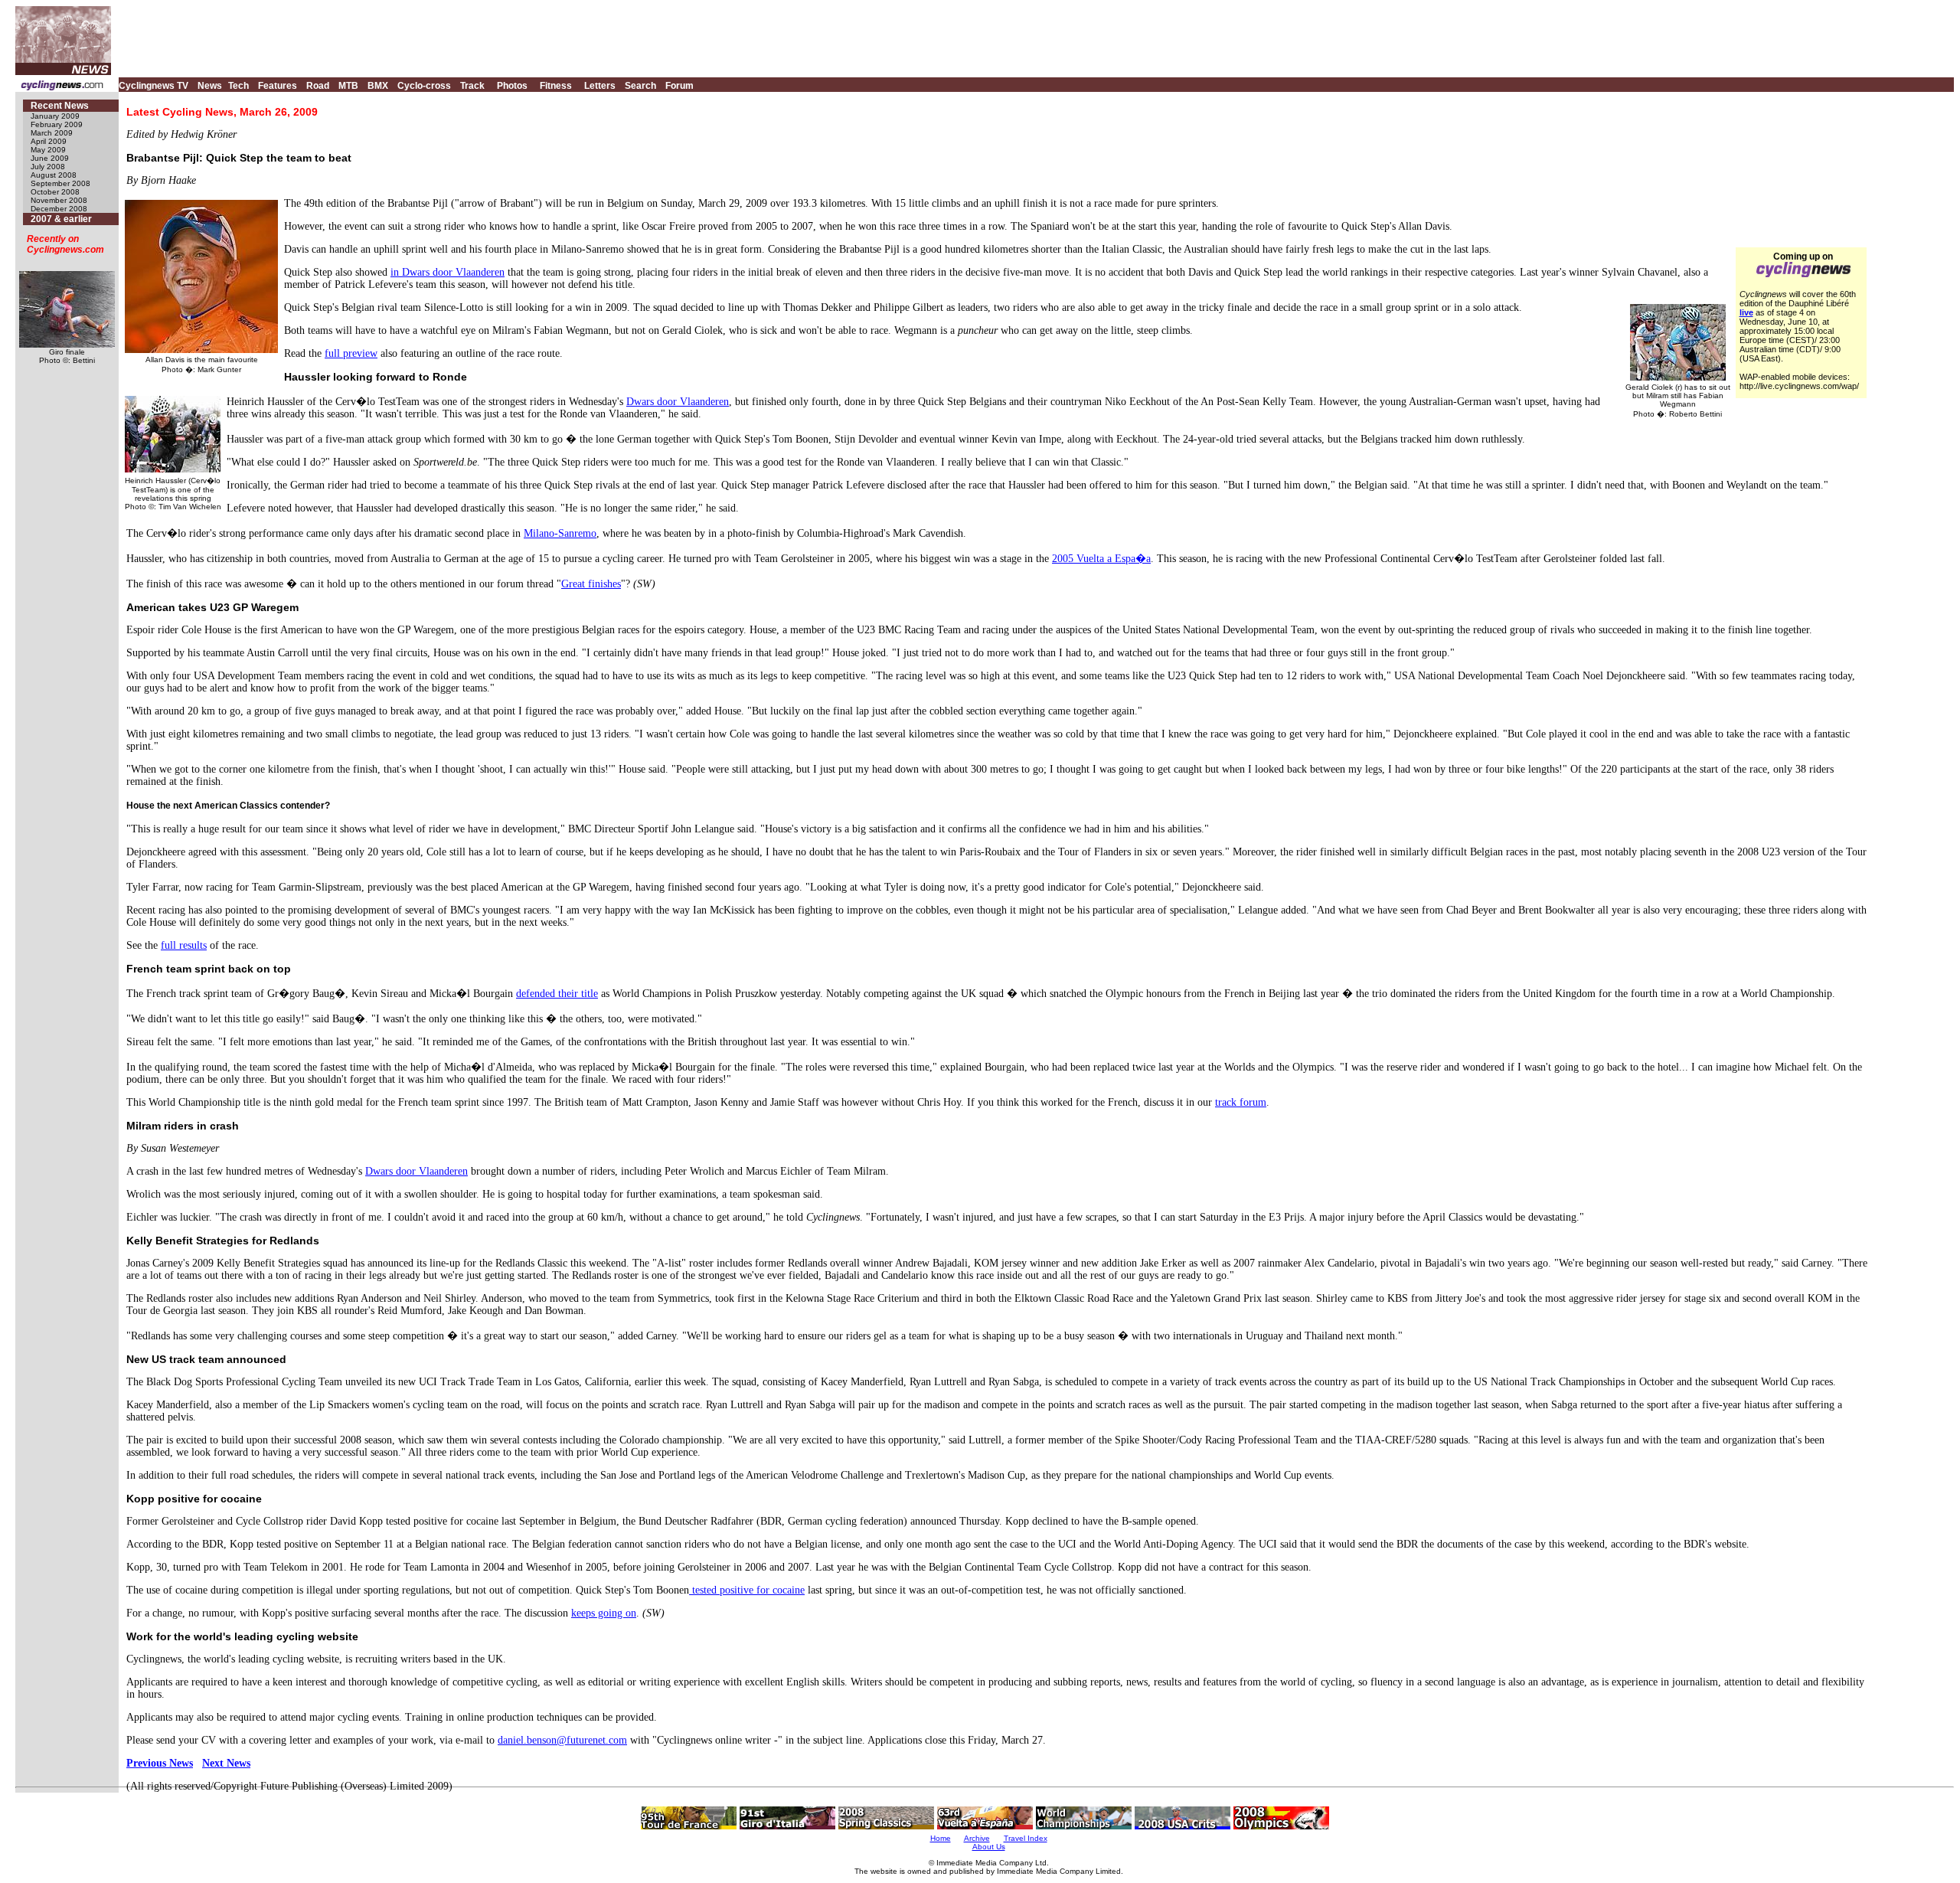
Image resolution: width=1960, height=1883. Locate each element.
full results (184, 945)
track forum (1241, 1102)
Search (640, 86)
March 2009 (52, 133)
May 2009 (48, 150)
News (210, 86)
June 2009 (50, 158)
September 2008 (60, 183)
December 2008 (59, 209)
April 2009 (49, 141)
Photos (512, 86)
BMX (378, 86)
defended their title (557, 994)
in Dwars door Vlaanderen (448, 272)
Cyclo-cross (424, 86)
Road (318, 86)
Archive (977, 1838)
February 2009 (57, 124)
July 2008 (48, 167)
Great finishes (591, 584)
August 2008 (54, 175)
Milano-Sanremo (560, 533)
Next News (226, 1763)
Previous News (160, 1763)
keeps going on (604, 1613)
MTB (348, 86)
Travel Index (1026, 1838)
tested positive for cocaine (747, 1590)
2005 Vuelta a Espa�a (1101, 559)
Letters (600, 86)
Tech (238, 86)
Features (278, 86)
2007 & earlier (61, 219)
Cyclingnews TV (154, 86)
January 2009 (55, 116)
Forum (679, 86)
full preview (351, 353)
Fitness (556, 86)
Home (941, 1838)
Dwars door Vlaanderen (678, 402)
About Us (989, 1847)
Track (472, 86)
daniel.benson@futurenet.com (562, 1740)
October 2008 (55, 192)
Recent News (60, 106)
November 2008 (59, 200)
